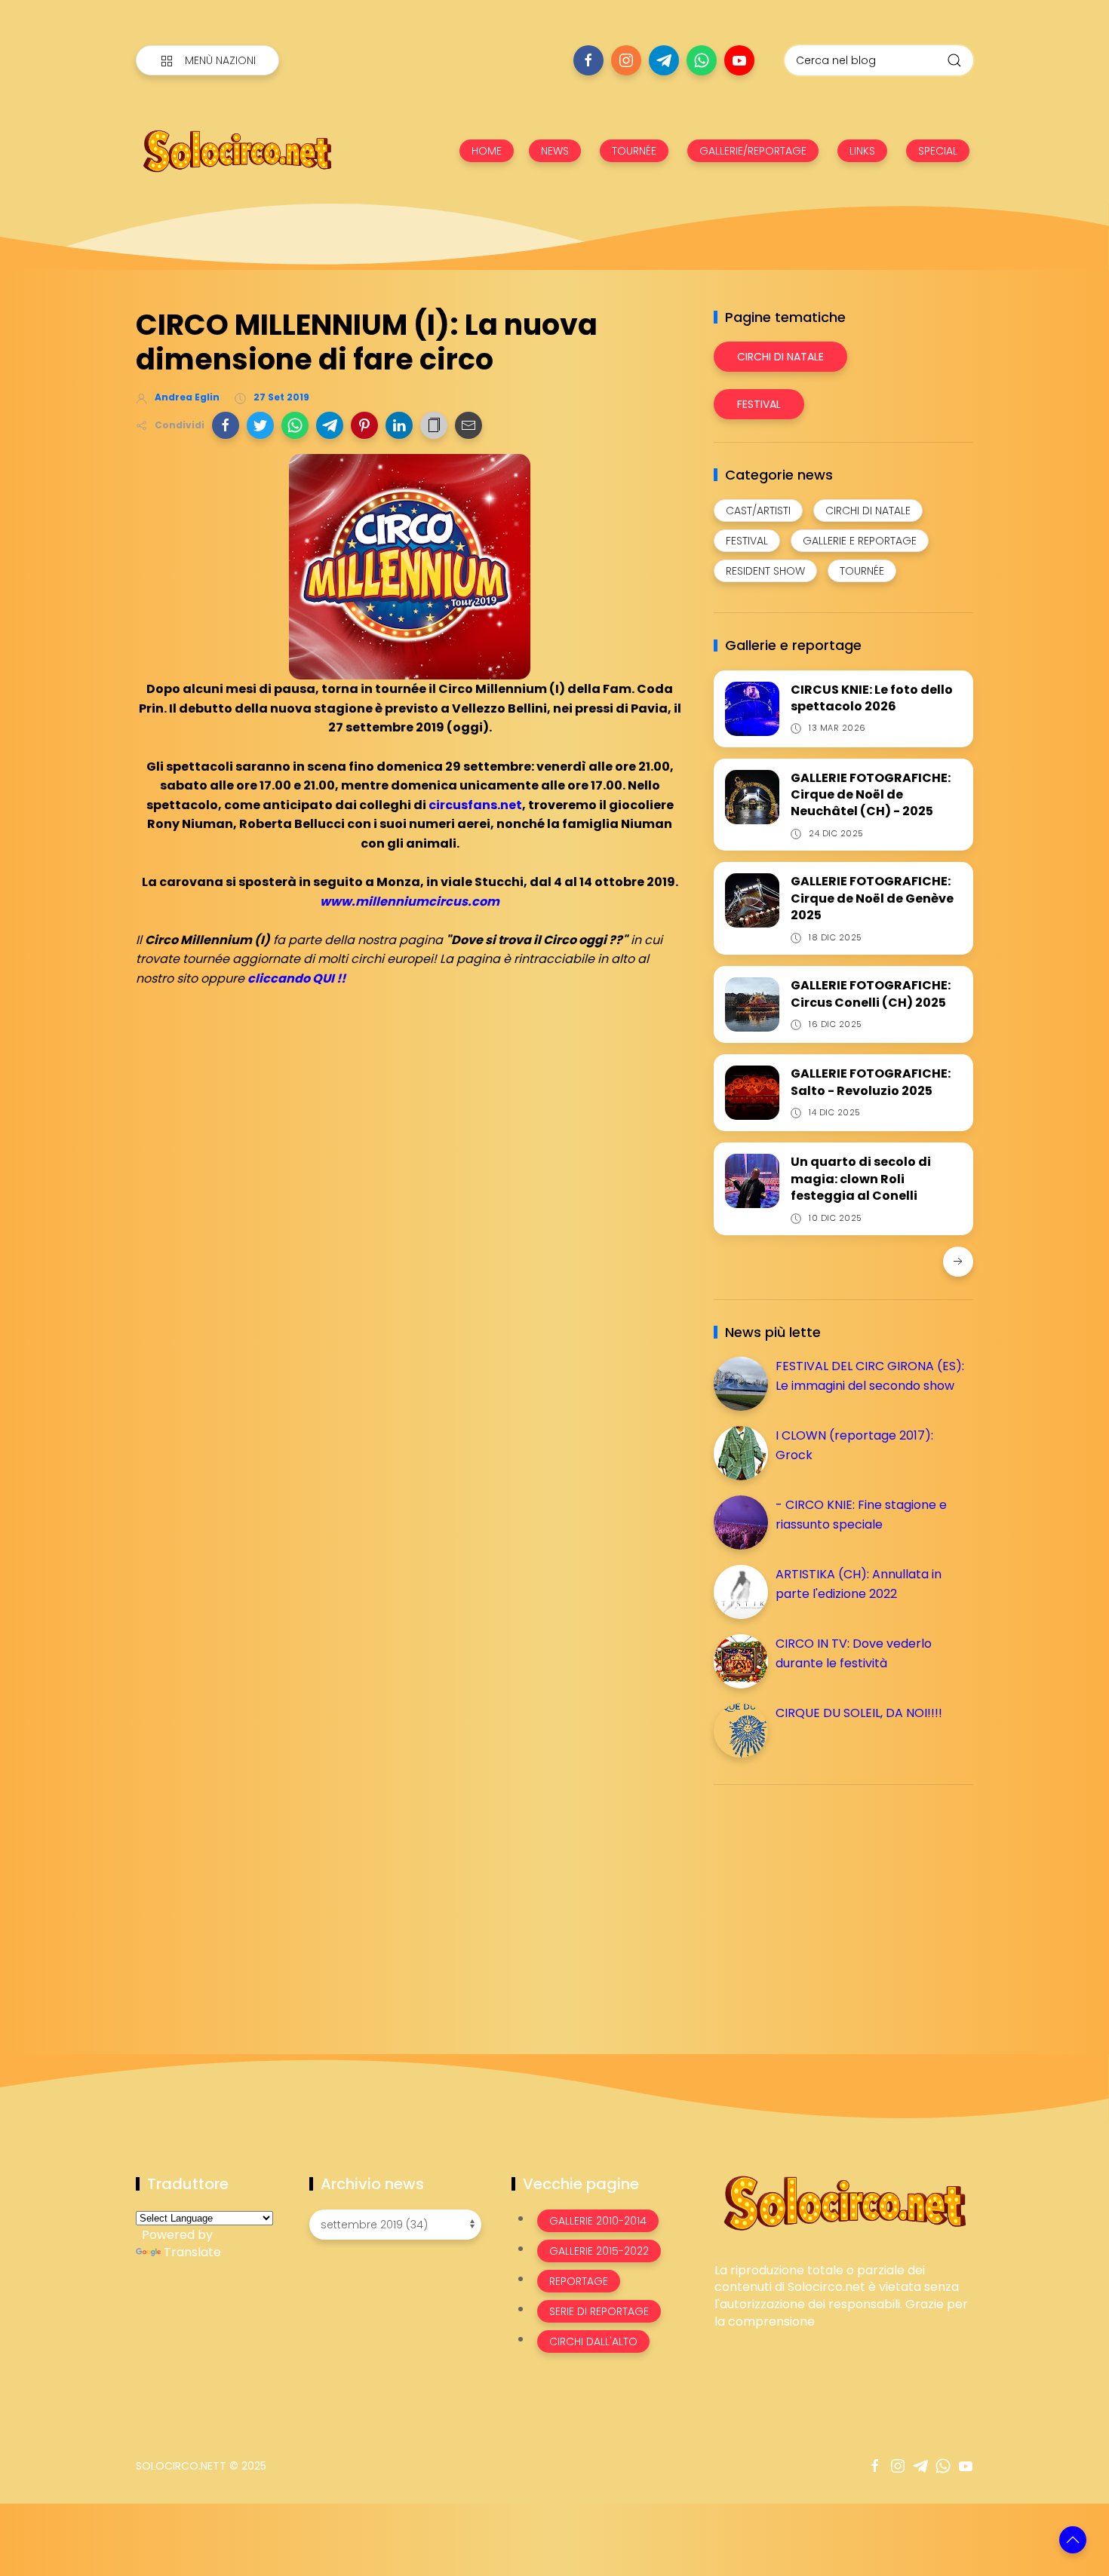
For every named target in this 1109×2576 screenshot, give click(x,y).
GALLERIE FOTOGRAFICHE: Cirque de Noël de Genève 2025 (872, 898)
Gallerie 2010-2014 (598, 2221)
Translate (192, 2252)
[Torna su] (1073, 2540)
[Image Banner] (844, 2202)
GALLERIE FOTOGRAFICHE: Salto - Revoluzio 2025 (871, 1082)
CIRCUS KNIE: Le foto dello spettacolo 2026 (872, 698)
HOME (487, 151)
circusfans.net (475, 805)
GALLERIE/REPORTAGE (753, 151)
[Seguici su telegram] (664, 60)
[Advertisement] (827, 1902)
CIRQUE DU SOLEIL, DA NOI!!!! (859, 1713)
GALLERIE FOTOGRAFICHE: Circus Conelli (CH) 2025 (871, 994)
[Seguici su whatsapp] (702, 60)
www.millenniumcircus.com (410, 902)
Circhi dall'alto (593, 2341)
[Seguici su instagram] (626, 60)
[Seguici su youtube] (739, 60)
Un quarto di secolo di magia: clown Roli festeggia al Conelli (861, 1179)
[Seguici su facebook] (588, 60)
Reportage (579, 2281)
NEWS (555, 151)
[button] (226, 425)
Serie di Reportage (599, 2311)
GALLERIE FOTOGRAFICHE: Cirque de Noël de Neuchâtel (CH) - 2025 (871, 795)
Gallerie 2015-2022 (599, 2251)
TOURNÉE (634, 151)
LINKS (862, 151)
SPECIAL (938, 151)
